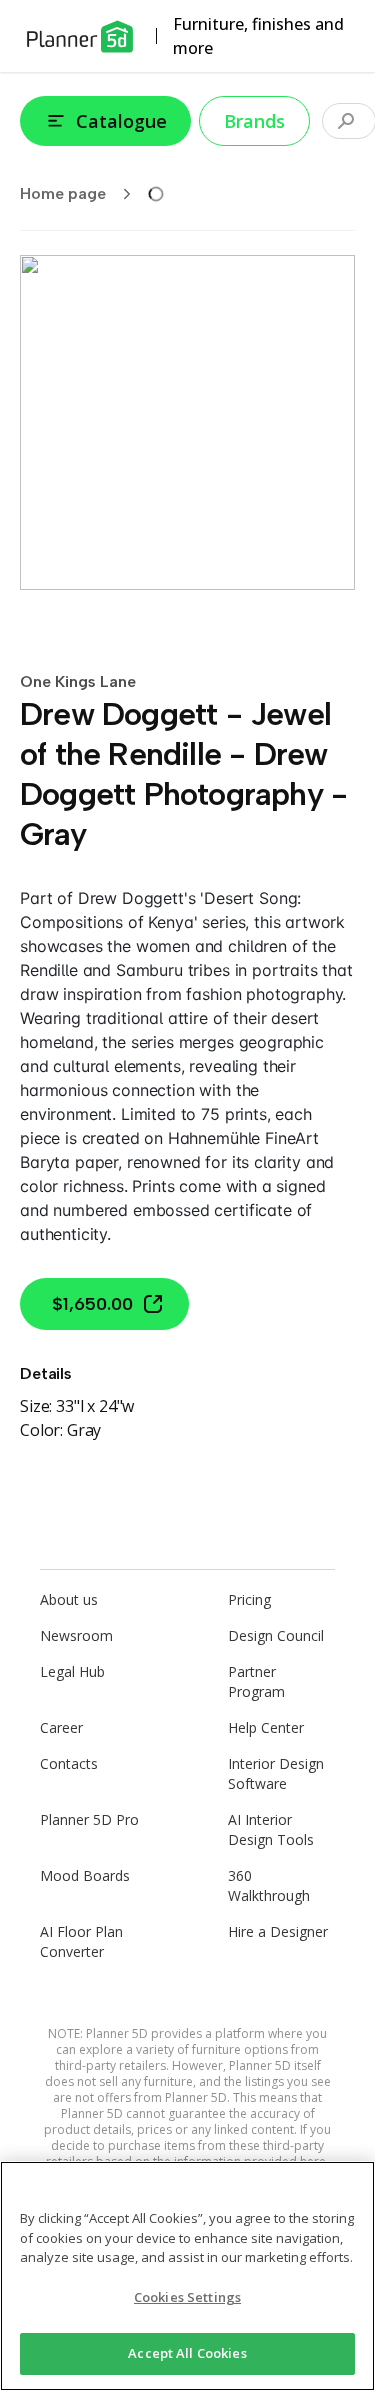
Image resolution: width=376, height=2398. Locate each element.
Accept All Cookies (187, 2353)
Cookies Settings (187, 2297)
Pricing (249, 1599)
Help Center (266, 1727)
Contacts (69, 1763)
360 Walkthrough (269, 1885)
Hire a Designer (278, 1931)
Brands (254, 121)
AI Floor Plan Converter (81, 1941)
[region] (187, 2276)
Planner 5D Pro (89, 1819)
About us (69, 1599)
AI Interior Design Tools (271, 1829)
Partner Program (256, 1681)
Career (61, 1727)
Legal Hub (72, 1671)
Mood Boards (85, 1875)
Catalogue (121, 121)
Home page (63, 193)
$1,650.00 (92, 1304)
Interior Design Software (276, 1773)
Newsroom (76, 1635)
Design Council (276, 1635)
